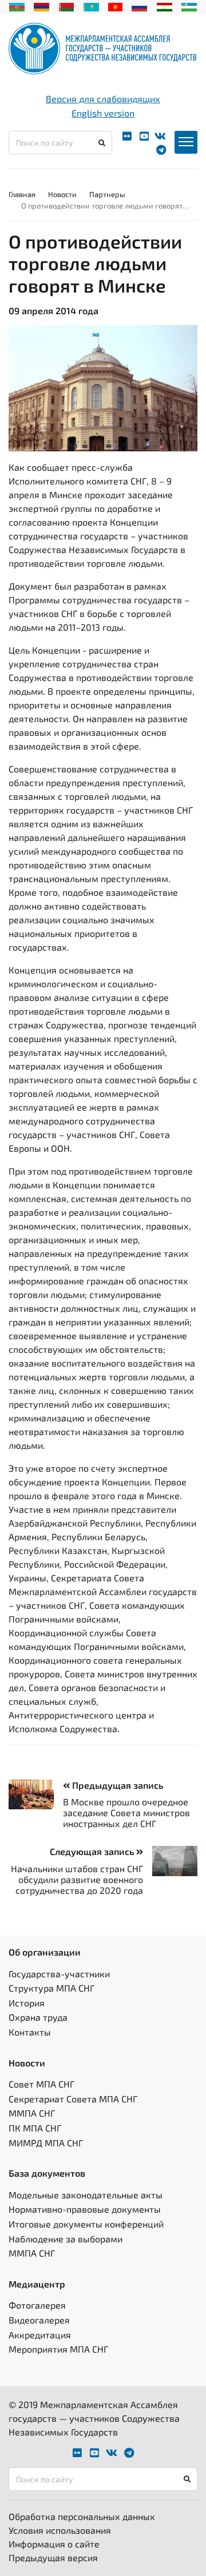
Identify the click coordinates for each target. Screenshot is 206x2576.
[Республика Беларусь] (67, 6)
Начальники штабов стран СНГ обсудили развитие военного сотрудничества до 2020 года (77, 1879)
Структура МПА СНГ (51, 1988)
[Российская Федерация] (139, 6)
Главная (22, 194)
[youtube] (144, 136)
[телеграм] (161, 150)
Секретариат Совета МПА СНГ (73, 2099)
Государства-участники (59, 1974)
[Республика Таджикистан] (165, 6)
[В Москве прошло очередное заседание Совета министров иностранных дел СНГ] (36, 1795)
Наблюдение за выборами (66, 2239)
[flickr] (127, 136)
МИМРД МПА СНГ (46, 2143)
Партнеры (107, 194)
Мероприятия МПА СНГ (58, 2349)
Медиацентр (37, 2284)
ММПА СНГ (32, 2113)
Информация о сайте (54, 2544)
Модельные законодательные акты (86, 2195)
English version (103, 113)
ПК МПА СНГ (35, 2128)
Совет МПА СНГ (41, 2084)
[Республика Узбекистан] (189, 6)
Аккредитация (40, 2335)
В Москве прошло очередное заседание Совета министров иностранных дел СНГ (126, 1812)
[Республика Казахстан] (91, 6)
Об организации (45, 1952)
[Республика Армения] (41, 6)
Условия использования (60, 2530)
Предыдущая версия (53, 2557)
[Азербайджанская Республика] (17, 6)
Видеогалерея (39, 2320)
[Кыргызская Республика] (115, 6)
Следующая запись (93, 1851)
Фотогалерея (37, 2305)
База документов (47, 2173)
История (27, 2003)
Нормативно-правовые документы (85, 2209)
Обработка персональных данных (82, 2516)
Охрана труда (38, 2017)
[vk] (160, 136)
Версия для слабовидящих (103, 99)
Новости (62, 194)
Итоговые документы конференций (86, 2224)
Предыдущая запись (116, 1785)
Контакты (30, 2032)
